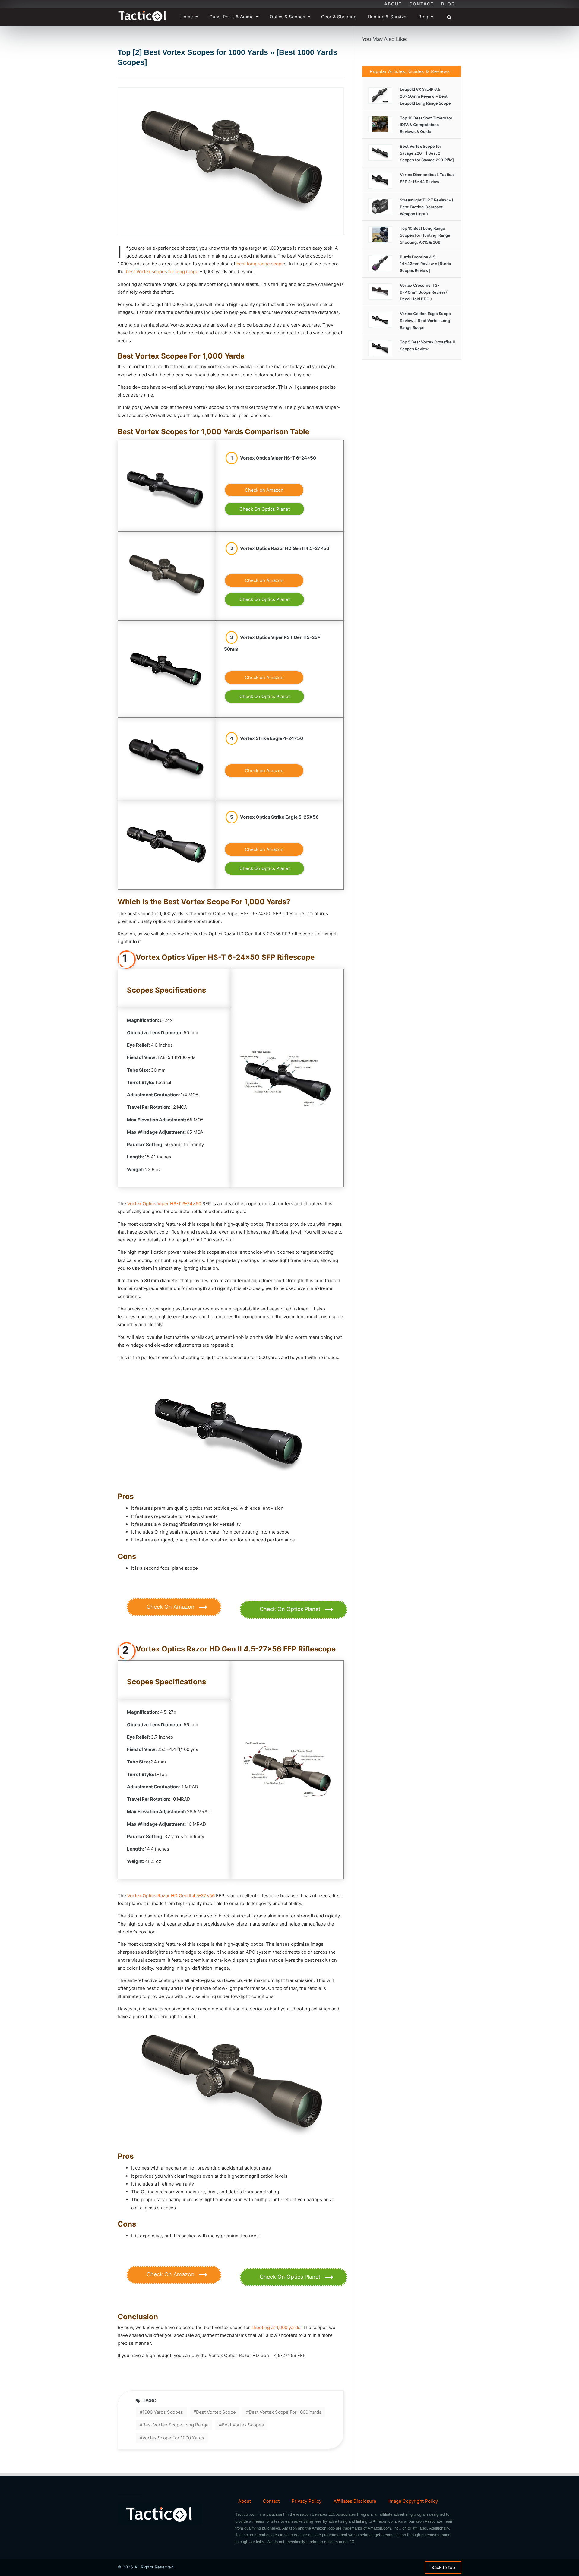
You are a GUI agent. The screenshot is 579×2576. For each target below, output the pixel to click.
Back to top (443, 2567)
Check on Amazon (264, 490)
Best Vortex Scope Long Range (176, 2425)
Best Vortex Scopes (243, 2425)
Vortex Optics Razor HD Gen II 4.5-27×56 (171, 1896)
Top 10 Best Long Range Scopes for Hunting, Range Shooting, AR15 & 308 (425, 235)
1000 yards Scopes (163, 2412)
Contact (422, 4)
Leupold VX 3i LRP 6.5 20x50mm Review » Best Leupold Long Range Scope (425, 96)
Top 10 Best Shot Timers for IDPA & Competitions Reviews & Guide (426, 125)
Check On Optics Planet (265, 509)
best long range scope (260, 264)
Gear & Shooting (339, 17)
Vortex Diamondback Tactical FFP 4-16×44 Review (427, 178)
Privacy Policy (307, 2501)
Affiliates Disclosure (355, 2501)
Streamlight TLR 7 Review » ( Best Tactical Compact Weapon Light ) (427, 207)
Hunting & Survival (388, 17)
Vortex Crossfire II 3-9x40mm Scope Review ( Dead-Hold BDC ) (424, 292)
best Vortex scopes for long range (162, 272)
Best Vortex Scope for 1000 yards (285, 2412)
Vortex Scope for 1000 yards (173, 2438)
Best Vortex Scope (216, 2412)
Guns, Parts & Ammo (232, 17)
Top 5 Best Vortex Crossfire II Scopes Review (427, 345)
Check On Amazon (171, 1607)
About (393, 4)
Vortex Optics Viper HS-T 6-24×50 (164, 1204)
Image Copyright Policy (413, 2501)
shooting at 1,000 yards (276, 2327)
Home (187, 17)
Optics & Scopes (287, 17)
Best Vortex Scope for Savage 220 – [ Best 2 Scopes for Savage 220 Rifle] (427, 153)
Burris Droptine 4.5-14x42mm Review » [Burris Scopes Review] (425, 264)
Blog (448, 4)
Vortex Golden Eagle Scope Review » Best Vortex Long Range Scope (425, 321)
